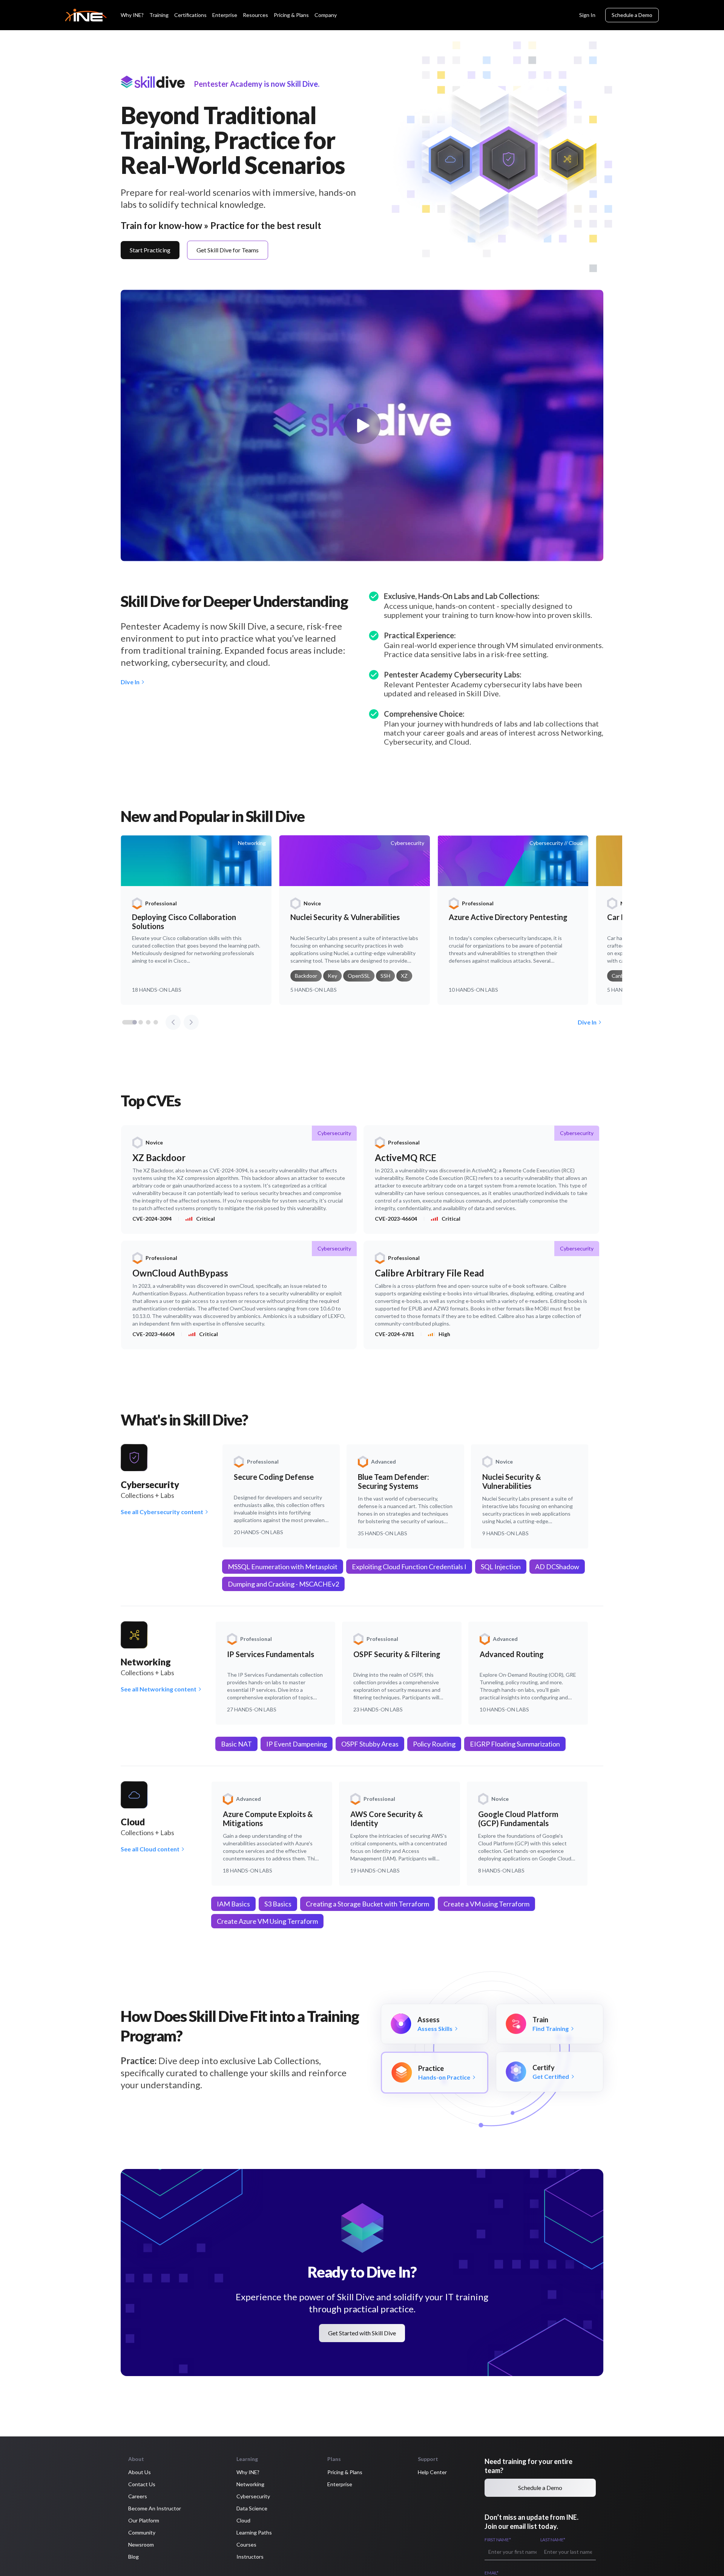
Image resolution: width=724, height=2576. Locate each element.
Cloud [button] (243, 2520)
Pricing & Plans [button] (345, 2472)
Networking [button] (250, 2484)
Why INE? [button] (248, 2472)
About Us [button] (140, 2472)
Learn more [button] (28, 2552)
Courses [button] (246, 2545)
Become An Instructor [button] (155, 2508)
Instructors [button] (250, 2557)
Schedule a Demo (632, 15)
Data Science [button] (252, 2508)
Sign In (587, 15)
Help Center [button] (432, 2472)
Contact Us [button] (142, 2484)
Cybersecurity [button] (253, 2496)
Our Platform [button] (144, 2520)
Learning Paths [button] (254, 2532)
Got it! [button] (124, 2549)
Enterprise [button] (340, 2484)
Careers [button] (138, 2496)
